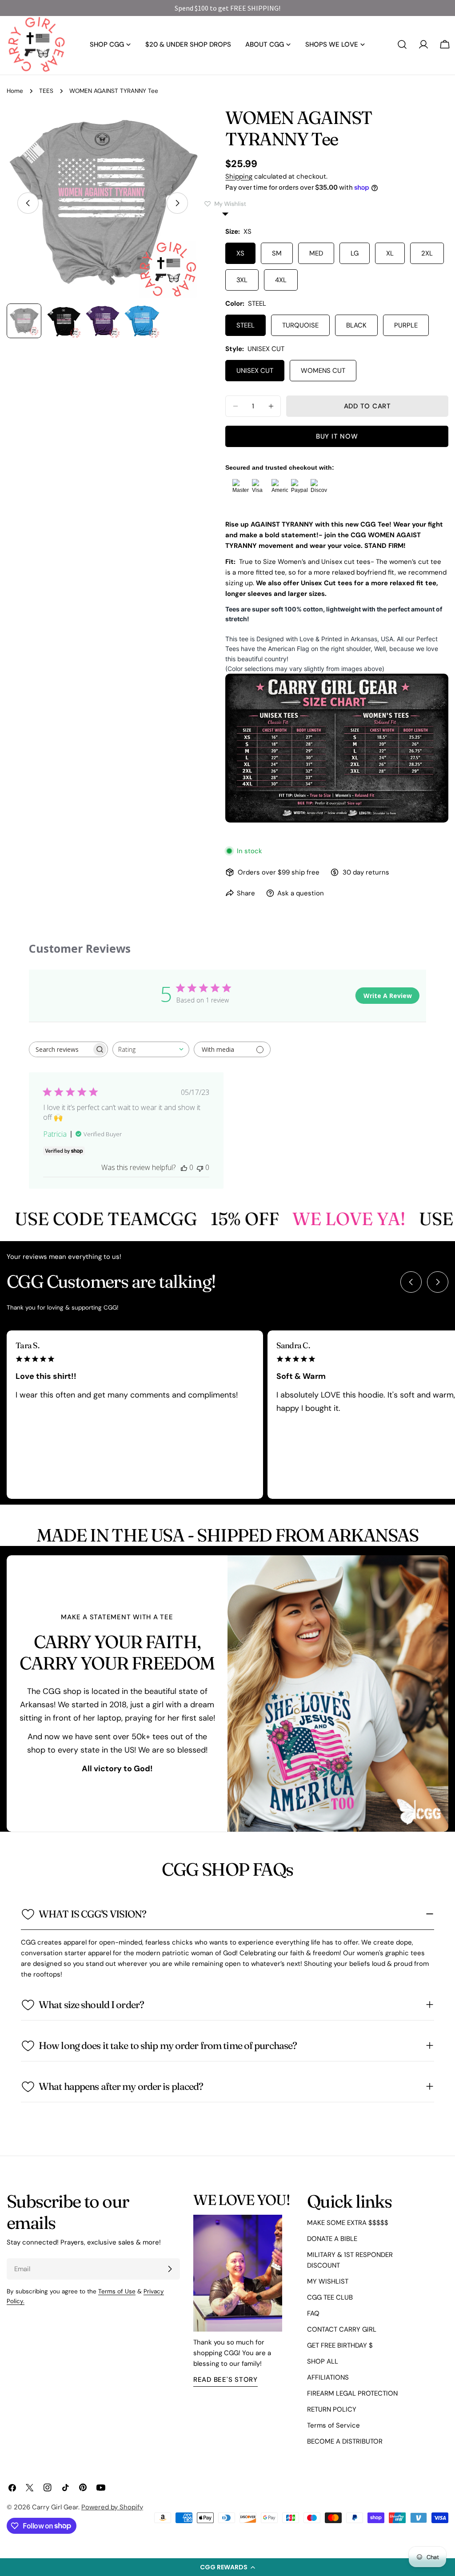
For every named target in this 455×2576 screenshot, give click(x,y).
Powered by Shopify (112, 2507)
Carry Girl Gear (55, 2507)
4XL (281, 280)
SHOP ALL (323, 2361)
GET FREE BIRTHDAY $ (340, 2345)
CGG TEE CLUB (330, 2297)
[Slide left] (28, 203)
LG (355, 253)
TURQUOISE (300, 325)
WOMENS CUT (323, 371)
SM (277, 253)
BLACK (356, 325)
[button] (227, 2567)
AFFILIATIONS (328, 2377)
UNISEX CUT (255, 371)
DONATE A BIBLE (332, 2239)
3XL (242, 280)
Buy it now (337, 436)
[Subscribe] (170, 2269)
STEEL (245, 325)
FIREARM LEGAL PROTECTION (352, 2393)
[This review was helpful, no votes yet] (184, 1167)
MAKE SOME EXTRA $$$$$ (348, 2223)
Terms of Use (117, 2291)
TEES (46, 91)
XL (390, 253)
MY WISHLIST (328, 2281)
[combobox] (151, 1049)
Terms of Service (333, 2425)
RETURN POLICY (332, 2409)
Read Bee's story (226, 2380)
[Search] (402, 44)
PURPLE (406, 325)
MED (316, 253)
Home (15, 91)
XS (240, 253)
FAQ (313, 2313)
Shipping (239, 176)
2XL (427, 253)
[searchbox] (60, 1049)
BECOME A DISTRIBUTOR (345, 2441)
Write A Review (388, 996)
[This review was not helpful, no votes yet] (200, 1167)
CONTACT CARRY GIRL (342, 2329)
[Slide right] (177, 203)
